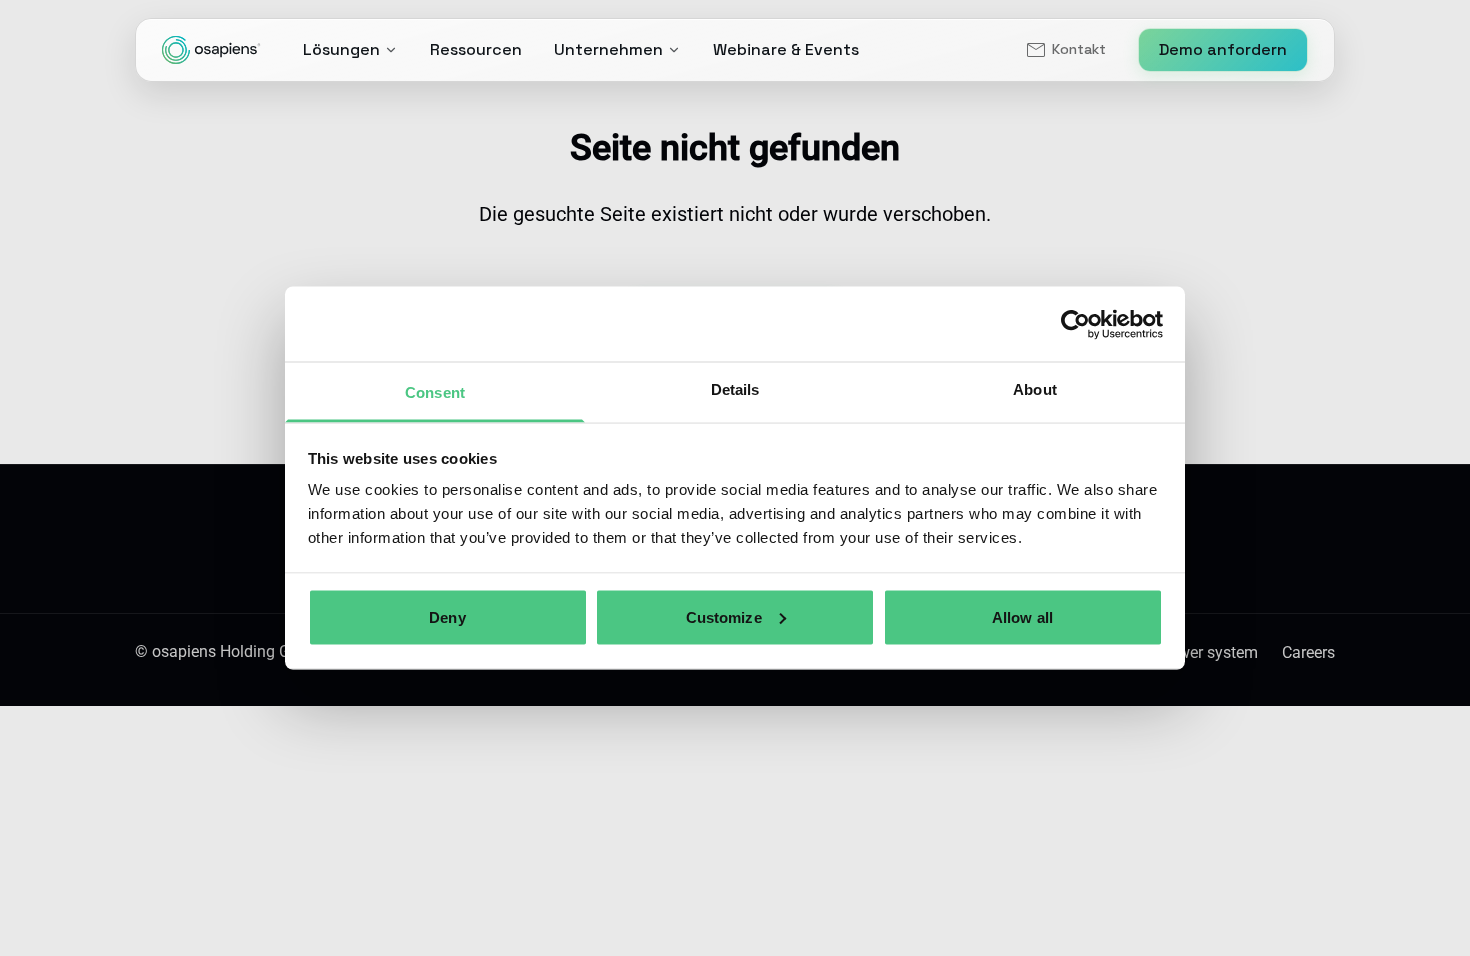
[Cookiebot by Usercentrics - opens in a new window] (1075, 324)
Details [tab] (735, 389)
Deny (447, 616)
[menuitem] (1065, 50)
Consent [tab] (435, 392)
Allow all (1022, 616)
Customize (724, 616)
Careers (1308, 652)
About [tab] (1035, 389)
